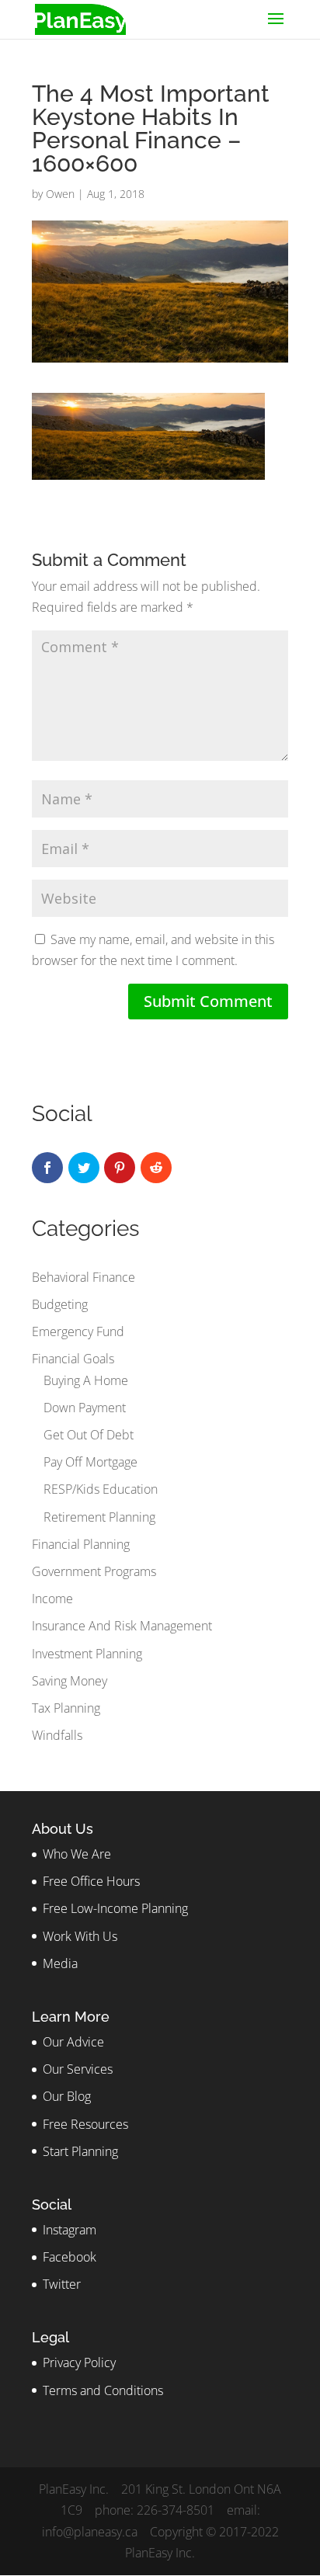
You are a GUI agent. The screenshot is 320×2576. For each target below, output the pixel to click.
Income (52, 1599)
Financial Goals (73, 1359)
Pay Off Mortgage (90, 1462)
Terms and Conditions (103, 2390)
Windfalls (57, 1735)
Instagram (70, 2230)
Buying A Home (86, 1380)
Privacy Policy (79, 2362)
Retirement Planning (99, 1517)
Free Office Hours (91, 1881)
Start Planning (80, 2151)
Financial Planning (81, 1544)
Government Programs (94, 1571)
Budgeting (60, 1304)
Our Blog (67, 2096)
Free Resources (85, 2124)
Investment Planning (87, 1654)
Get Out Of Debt (89, 1435)
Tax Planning (66, 1708)
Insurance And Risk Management (122, 1626)
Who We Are (77, 1854)
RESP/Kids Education (101, 1489)
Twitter (62, 2284)
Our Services (78, 2069)
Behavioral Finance (83, 1277)
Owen (60, 194)
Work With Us (80, 1936)
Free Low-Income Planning (115, 1908)
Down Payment (85, 1408)
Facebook (70, 2257)
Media (60, 1963)
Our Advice (73, 2042)
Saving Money (70, 1681)
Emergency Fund (78, 1331)
